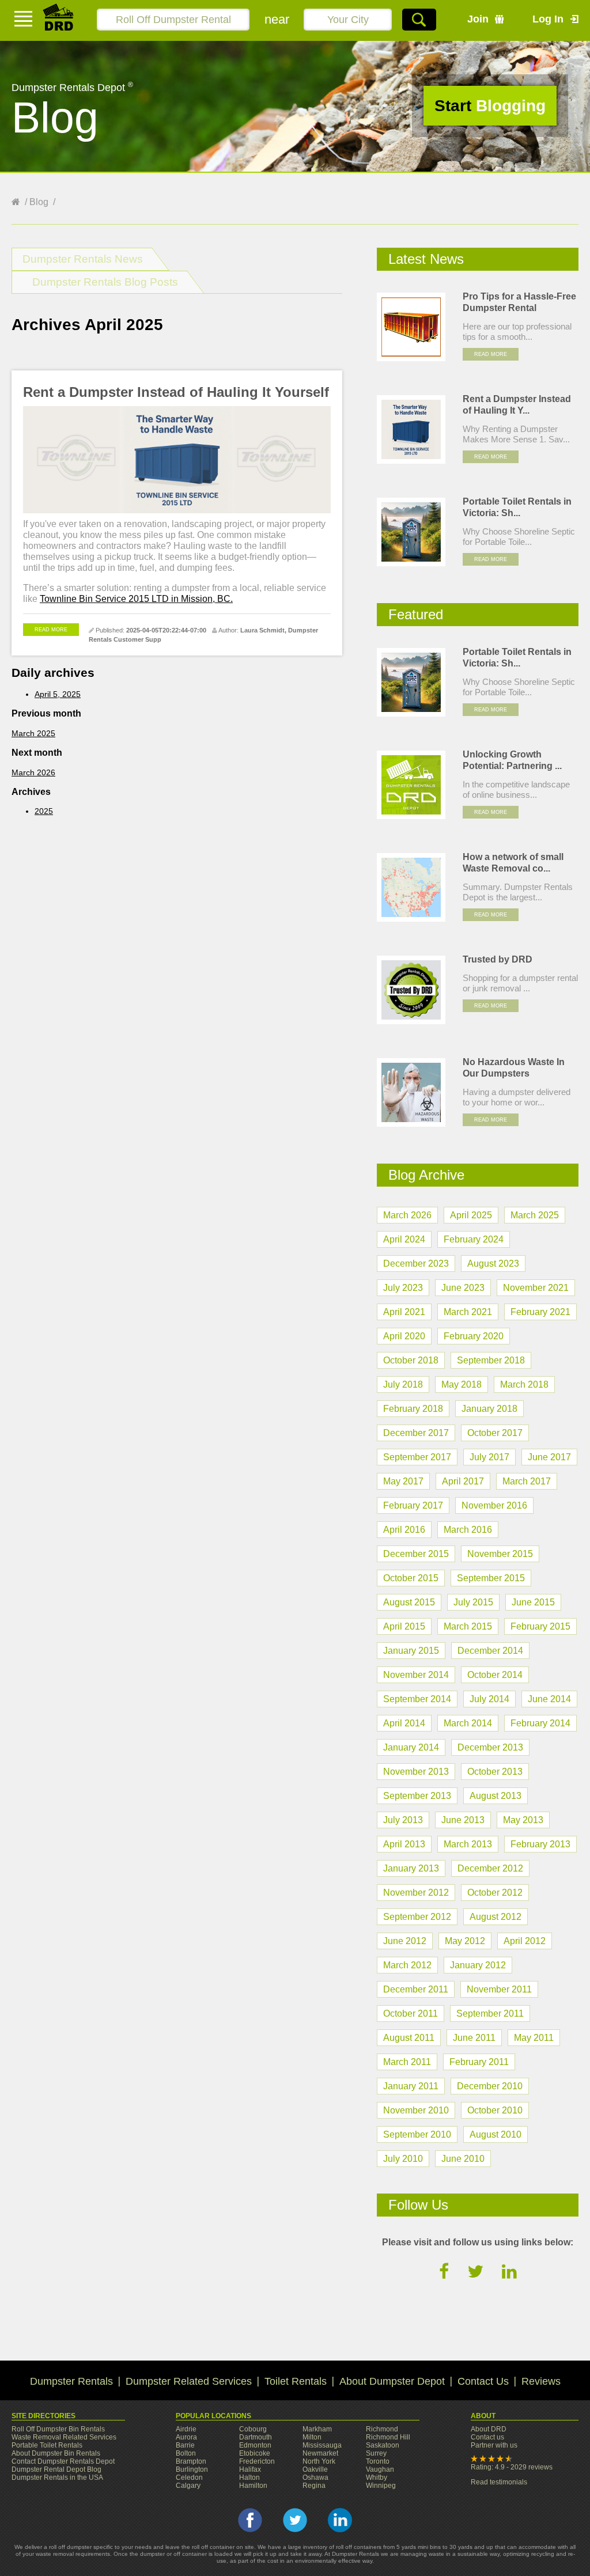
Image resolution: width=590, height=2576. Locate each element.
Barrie (185, 2445)
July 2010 (403, 2159)
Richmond (382, 2429)
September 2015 (491, 1578)
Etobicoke (255, 2453)
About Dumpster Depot (392, 2381)
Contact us (487, 2437)
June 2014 (549, 1699)
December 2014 (490, 1651)
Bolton (186, 2453)
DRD (59, 20)
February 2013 (540, 1844)
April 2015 (404, 1626)
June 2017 (549, 1457)
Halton (249, 2477)
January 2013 (411, 1868)
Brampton (191, 2461)
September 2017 (417, 1457)
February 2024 (474, 1239)
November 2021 (536, 1288)
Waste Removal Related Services (64, 2437)
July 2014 (489, 1699)
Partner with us (494, 2445)
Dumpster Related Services (189, 2381)
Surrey (376, 2453)
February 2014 (540, 1723)
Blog (39, 202)
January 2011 (411, 2086)
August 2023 (493, 1264)
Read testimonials (499, 2482)
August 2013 (496, 1796)
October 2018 (411, 1360)
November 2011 (499, 1989)
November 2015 (500, 1554)
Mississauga (322, 2445)
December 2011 (416, 1989)
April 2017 (463, 1481)
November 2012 (416, 1893)
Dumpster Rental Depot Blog (56, 2469)
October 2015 (411, 1578)
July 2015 (473, 1602)
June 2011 (474, 2038)
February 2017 (413, 1505)
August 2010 (496, 2134)
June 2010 (463, 2159)
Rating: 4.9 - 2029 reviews (512, 2467)
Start (490, 106)
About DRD (489, 2429)
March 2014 (468, 1723)
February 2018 (413, 1409)
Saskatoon (383, 2445)
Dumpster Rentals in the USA (57, 2477)
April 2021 (404, 1312)
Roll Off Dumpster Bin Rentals (58, 2429)
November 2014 (416, 1675)
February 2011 (479, 2062)
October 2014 (495, 1675)
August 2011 (409, 2038)
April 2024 (404, 1239)
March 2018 (524, 1384)
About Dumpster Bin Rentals (56, 2453)
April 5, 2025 (58, 694)
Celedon (189, 2477)
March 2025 (33, 733)
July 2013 (403, 1820)
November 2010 (416, 2110)
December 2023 (416, 1264)
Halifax (250, 2469)
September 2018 (491, 1360)
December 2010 (490, 2086)
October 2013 (495, 1772)
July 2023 (403, 1288)
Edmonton (255, 2445)
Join (478, 19)
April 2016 (404, 1530)
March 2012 (407, 1965)
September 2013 (417, 1796)
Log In (548, 19)
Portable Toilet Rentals (47, 2445)
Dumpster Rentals (71, 2381)
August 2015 (409, 1602)
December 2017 (416, 1433)
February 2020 (474, 1336)
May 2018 (462, 1384)
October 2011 (411, 2014)
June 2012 (405, 1941)
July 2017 (489, 1457)
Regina (314, 2486)
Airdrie (186, 2429)
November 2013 (416, 1772)
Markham (317, 2429)
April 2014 (404, 1723)
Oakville (315, 2469)
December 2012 (490, 1868)
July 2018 (403, 1384)
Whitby (377, 2477)
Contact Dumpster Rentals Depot (63, 2461)
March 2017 (527, 1481)
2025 (44, 811)
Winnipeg (381, 2486)
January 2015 (411, 1651)
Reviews (541, 2381)
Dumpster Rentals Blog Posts (105, 282)
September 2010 (417, 2134)
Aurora (186, 2437)
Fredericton (257, 2461)
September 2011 (490, 2014)
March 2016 (468, 1530)
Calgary (188, 2486)
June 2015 (533, 1602)
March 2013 (468, 1844)
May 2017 (403, 1481)
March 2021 (468, 1312)
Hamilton (253, 2486)
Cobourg (253, 2429)
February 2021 (540, 1312)
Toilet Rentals (296, 2381)
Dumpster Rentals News (83, 259)
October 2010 (495, 2110)
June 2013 (463, 1820)
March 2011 (407, 2062)
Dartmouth (256, 2437)
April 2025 (471, 1215)
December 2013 (490, 1747)
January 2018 (489, 1409)
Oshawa (315, 2477)
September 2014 (417, 1699)
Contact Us (483, 2381)
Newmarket (320, 2453)
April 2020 (404, 1336)
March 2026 (33, 772)
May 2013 (523, 1820)
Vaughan (380, 2469)
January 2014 (411, 1747)
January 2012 (478, 1965)
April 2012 (525, 1941)
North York (319, 2461)
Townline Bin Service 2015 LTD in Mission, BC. (136, 599)
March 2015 (468, 1626)
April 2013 (404, 1844)
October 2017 (495, 1433)
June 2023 (463, 1288)
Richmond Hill (388, 2437)
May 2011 (534, 2038)
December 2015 (416, 1554)
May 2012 (465, 1941)
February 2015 (540, 1626)
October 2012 (495, 1893)
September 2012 (417, 1917)
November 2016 (494, 1505)
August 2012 (496, 1917)
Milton (312, 2437)
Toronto (378, 2461)
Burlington (192, 2469)
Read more (51, 630)
